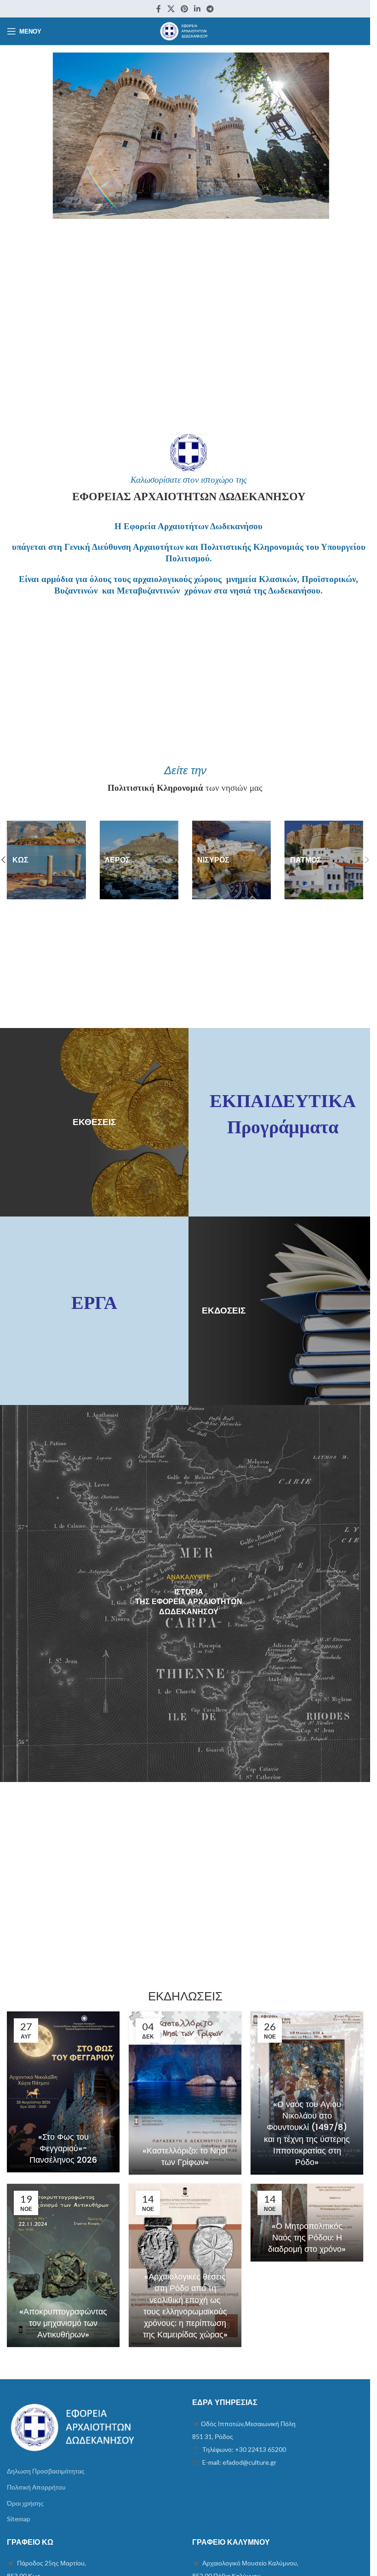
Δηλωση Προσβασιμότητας (46, 2471)
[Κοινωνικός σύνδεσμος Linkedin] (197, 9)
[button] (367, 860)
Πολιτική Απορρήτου (36, 2487)
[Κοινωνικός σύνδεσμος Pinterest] (184, 9)
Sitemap (19, 2519)
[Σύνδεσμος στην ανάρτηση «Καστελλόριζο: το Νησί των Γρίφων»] (185, 2093)
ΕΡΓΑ (94, 1303)
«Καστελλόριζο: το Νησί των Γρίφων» (185, 2156)
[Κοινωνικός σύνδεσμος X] (171, 9)
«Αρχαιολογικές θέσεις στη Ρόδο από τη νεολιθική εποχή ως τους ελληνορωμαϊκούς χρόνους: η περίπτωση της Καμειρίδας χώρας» (185, 2305)
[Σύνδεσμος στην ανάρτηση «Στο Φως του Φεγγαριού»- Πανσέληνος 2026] (63, 2092)
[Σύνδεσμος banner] (46, 860)
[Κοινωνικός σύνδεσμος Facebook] (159, 9)
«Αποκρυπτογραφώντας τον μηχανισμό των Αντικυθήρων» (63, 2323)
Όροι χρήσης (25, 2503)
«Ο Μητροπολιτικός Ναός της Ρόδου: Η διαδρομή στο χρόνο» (307, 2237)
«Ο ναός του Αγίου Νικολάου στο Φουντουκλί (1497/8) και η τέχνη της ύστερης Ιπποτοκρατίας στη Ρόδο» (307, 2133)
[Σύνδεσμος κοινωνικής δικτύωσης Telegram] (210, 9)
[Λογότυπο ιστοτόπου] (185, 31)
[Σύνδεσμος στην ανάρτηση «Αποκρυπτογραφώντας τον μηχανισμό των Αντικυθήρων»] (63, 2265)
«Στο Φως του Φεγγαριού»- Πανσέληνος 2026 (63, 2148)
